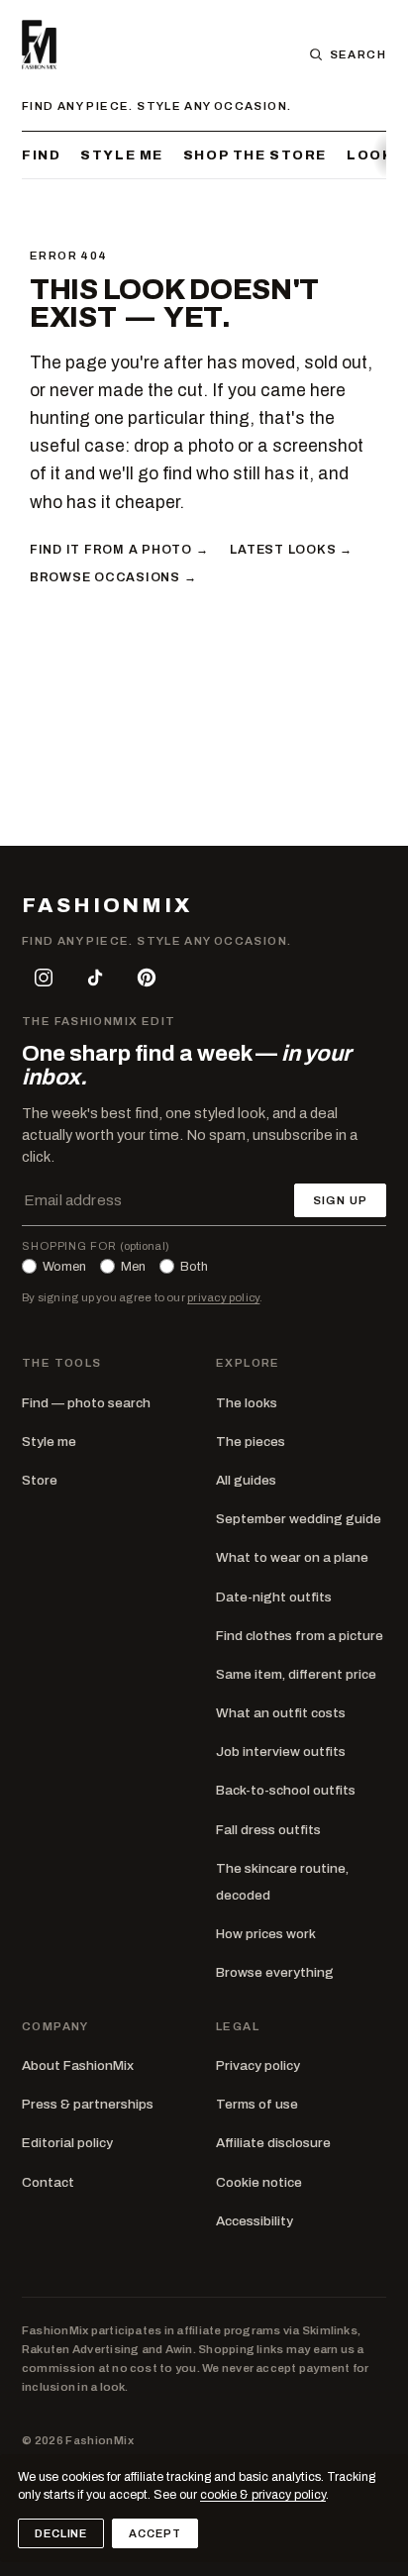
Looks (376, 155)
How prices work (266, 1934)
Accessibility (255, 2221)
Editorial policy (67, 2143)
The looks (247, 1403)
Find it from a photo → (119, 550)
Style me (122, 155)
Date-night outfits (274, 1597)
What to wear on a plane (292, 1557)
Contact (48, 2182)
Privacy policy (258, 2065)
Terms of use (257, 2104)
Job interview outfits (281, 1752)
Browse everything (275, 1972)
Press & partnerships (88, 2104)
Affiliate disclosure (273, 2143)
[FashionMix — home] (39, 45)
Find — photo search (86, 1403)
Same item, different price (296, 1674)
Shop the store (255, 155)
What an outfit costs (281, 1713)
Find (41, 155)
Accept (154, 2533)
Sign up (340, 1200)
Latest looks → (291, 550)
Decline (61, 2533)
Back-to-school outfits (286, 1790)
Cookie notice (259, 2182)
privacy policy (223, 1297)
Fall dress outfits (268, 1830)
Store (40, 1480)
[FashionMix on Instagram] (44, 978)
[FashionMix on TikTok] (95, 978)
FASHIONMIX (107, 906)
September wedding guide (299, 1519)
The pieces (251, 1442)
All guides (246, 1480)
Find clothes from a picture (300, 1636)
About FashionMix (78, 2065)
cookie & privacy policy (263, 2495)
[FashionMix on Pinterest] (147, 978)
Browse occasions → (113, 577)
